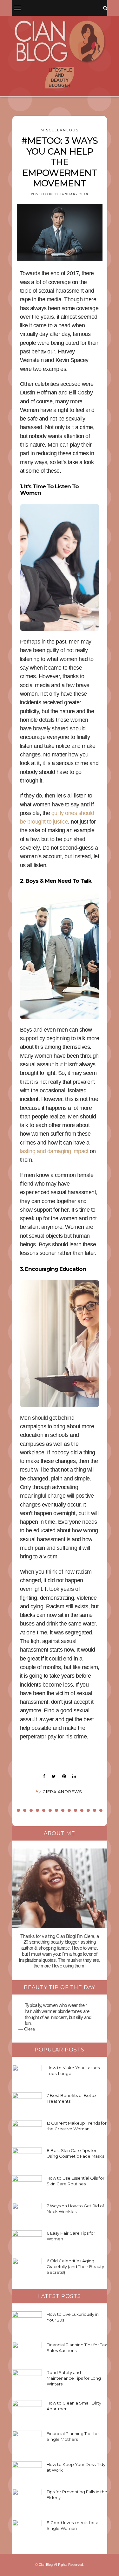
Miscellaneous (60, 130)
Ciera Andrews (62, 1792)
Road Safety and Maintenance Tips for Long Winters (74, 2378)
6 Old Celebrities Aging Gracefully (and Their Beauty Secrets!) (75, 2266)
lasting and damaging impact (54, 1151)
